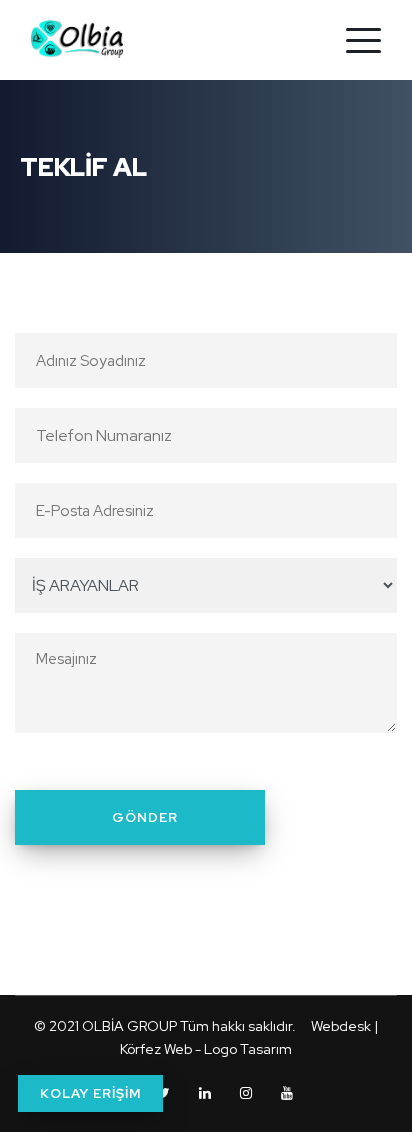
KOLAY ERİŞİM (90, 1093)
